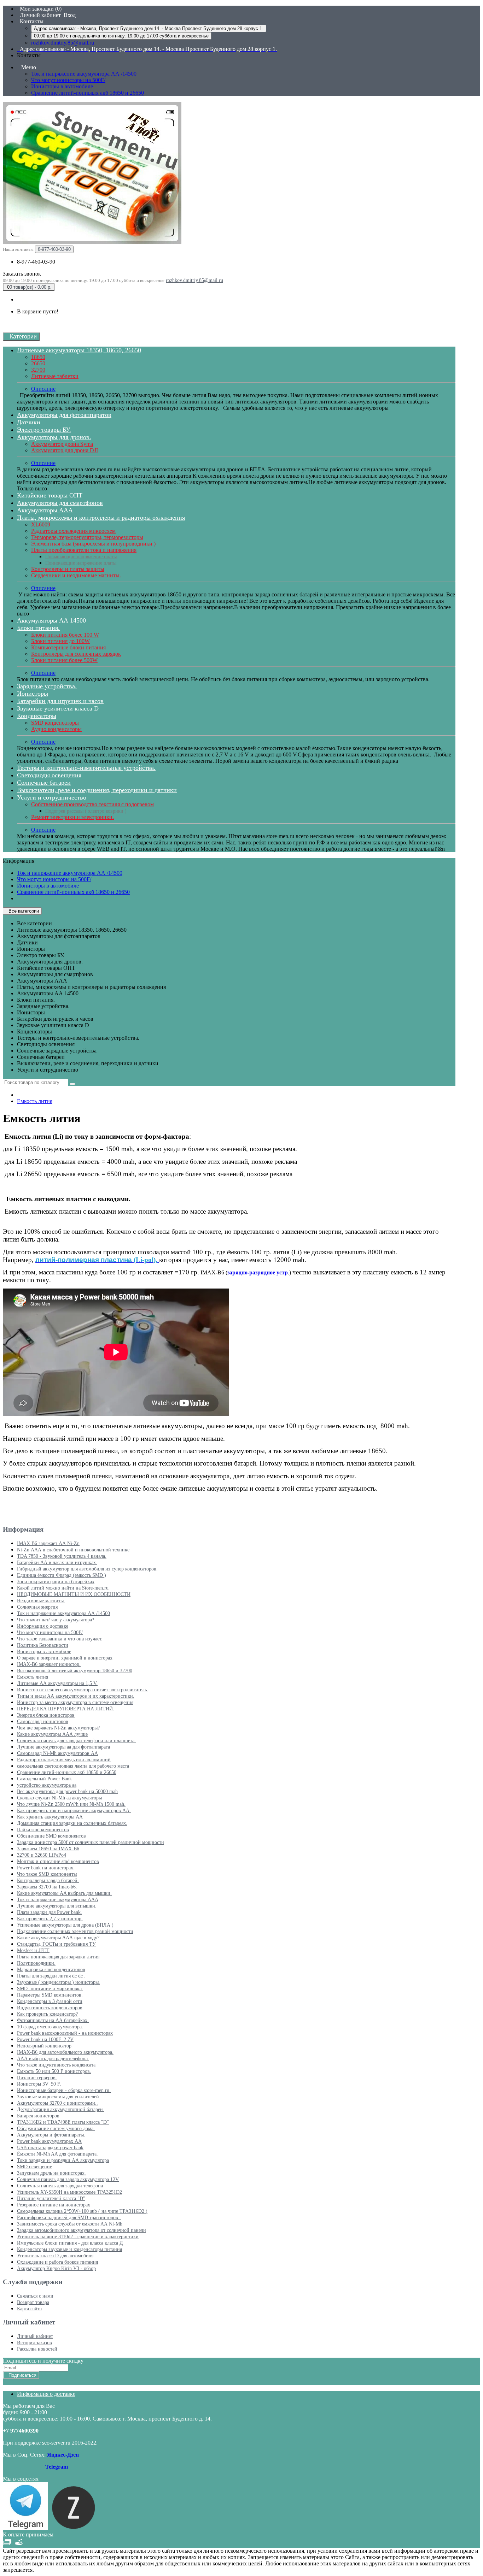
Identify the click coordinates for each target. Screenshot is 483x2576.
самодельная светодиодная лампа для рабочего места (73, 1766)
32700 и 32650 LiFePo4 (42, 1855)
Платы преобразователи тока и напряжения (84, 550)
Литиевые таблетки (55, 376)
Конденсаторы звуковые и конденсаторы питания (69, 2249)
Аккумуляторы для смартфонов (60, 503)
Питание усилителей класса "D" (51, 2198)
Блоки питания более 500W (64, 660)
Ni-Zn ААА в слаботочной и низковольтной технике (73, 1550)
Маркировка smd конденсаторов (51, 1970)
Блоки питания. (38, 628)
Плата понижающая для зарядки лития (58, 1957)
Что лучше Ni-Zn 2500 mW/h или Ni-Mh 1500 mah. (71, 1804)
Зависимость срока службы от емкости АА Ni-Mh (70, 2224)
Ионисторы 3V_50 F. (39, 2084)
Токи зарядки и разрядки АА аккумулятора (63, 2160)
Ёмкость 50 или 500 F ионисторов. (54, 2071)
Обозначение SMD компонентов (51, 1836)
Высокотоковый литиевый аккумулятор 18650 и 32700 (75, 1671)
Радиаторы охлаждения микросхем (73, 531)
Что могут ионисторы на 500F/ (68, 80)
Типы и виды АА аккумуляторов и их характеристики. (76, 1696)
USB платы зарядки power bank (50, 2148)
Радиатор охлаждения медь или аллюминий (64, 1760)
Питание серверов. (37, 2078)
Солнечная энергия (37, 1607)
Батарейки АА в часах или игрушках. (57, 1563)
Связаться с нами (35, 2296)
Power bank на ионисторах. (46, 1868)
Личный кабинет (35, 2336)
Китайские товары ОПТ (50, 495)
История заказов (34, 2343)
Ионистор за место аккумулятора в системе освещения (75, 1702)
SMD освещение (34, 2167)
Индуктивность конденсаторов (50, 2008)
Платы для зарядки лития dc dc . (51, 1976)
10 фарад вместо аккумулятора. (50, 2027)
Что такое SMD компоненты (47, 1874)
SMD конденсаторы (55, 723)
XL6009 (41, 524)
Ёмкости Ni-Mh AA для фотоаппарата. (57, 2154)
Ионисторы (33, 694)
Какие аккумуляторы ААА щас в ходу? (58, 1938)
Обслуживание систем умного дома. (56, 2129)
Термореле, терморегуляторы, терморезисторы (87, 537)
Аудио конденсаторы (56, 729)
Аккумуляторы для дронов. (54, 437)
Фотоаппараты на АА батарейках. (53, 2020)
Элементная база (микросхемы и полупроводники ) (93, 544)
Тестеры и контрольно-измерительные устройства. (86, 768)
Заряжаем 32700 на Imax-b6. (47, 1887)
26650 (38, 363)
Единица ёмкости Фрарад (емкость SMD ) (62, 1575)
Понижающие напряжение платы (81, 563)
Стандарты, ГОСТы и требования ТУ (56, 1944)
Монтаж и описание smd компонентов (58, 1861)
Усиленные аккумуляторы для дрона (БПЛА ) (65, 1925)
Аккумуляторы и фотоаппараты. (51, 2135)
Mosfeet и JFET (33, 1950)
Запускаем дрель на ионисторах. (51, 2173)
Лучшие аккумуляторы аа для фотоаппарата (63, 1747)
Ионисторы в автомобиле (62, 86)
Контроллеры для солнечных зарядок (76, 654)
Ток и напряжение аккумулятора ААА (58, 1900)
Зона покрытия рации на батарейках (56, 1582)
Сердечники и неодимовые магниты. (76, 575)
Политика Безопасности (43, 1645)
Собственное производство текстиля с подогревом (92, 804)
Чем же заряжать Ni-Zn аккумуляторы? (58, 1728)
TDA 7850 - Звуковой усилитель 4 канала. (62, 1556)
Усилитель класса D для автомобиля (55, 2256)
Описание (43, 389)
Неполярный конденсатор (44, 2046)
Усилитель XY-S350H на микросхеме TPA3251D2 (69, 2192)
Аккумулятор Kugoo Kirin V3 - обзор (56, 2268)
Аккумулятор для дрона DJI (65, 450)
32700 (38, 370)
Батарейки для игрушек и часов (60, 701)
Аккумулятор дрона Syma (62, 444)
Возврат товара (33, 2302)
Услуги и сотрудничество (52, 797)
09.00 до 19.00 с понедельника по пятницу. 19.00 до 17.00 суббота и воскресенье (121, 36)
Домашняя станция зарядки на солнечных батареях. (72, 1823)
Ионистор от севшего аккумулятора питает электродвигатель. (83, 1690)
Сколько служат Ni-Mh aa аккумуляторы (59, 1798)
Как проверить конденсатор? (47, 2014)
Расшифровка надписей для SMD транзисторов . (69, 2218)
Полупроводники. (36, 1963)
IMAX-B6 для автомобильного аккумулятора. (65, 2052)
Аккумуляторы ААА (45, 510)
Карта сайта (29, 2309)
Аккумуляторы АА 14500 (51, 620)
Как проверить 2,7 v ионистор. (50, 1919)
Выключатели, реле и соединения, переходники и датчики (97, 790)
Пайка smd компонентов (43, 1830)
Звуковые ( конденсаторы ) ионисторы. (59, 1982)
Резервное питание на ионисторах (54, 2205)
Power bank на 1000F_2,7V (45, 2039)
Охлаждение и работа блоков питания (57, 2262)
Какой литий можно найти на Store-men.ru (63, 1588)
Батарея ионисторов (38, 2116)
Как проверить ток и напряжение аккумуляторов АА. (74, 1811)
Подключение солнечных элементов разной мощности (75, 1931)
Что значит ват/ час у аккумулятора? (56, 1620)
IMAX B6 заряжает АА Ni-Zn (48, 1543)
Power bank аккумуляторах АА (49, 2141)
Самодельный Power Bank (44, 1779)
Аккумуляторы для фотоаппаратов (64, 415)
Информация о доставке (43, 1626)
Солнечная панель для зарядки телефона (60, 2186)
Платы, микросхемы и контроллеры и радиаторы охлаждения (101, 518)
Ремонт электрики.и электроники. (72, 817)
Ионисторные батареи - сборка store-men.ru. (64, 2090)
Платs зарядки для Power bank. (50, 1912)
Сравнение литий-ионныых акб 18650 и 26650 (88, 93)
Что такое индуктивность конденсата (56, 2065)
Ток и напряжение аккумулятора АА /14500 (84, 74)
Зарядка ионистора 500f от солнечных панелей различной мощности (91, 1842)
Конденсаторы (37, 716)
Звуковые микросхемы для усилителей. (59, 2097)
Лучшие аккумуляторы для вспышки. (57, 1906)
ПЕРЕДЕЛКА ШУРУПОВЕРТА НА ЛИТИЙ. (66, 1709)
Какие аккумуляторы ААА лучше (52, 1734)
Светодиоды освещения (49, 775)
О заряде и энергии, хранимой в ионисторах (65, 1658)
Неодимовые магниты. (41, 1601)
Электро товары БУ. (44, 430)
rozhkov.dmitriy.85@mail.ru (63, 43)
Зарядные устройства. (47, 686)
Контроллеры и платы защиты (68, 569)
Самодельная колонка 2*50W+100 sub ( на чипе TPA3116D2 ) (82, 2211)
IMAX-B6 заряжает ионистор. (49, 1664)
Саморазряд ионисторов (43, 1722)
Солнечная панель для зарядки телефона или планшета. (76, 1741)
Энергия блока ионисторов (46, 1715)
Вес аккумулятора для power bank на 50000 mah (67, 1791)
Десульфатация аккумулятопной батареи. (61, 2109)
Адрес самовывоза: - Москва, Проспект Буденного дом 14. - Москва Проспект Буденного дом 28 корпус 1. (149, 28)
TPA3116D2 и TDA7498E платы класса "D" (63, 2122)
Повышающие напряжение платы (81, 557)
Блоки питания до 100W (60, 641)
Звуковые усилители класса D (58, 708)
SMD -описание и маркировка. (50, 1989)
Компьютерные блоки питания (68, 647)
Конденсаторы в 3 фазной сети (50, 2001)
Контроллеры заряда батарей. (48, 1881)
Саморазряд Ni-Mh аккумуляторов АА (57, 1753)
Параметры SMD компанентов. (50, 1995)
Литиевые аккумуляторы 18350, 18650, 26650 (79, 350)
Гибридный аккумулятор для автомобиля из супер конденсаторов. (87, 1569)
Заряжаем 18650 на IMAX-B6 (48, 1849)
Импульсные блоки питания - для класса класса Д (70, 2243)
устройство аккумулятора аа (47, 1785)
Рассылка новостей (37, 2349)
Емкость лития (35, 1101)
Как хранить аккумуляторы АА (50, 1817)
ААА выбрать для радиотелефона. (53, 2059)
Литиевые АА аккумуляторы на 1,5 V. (57, 1683)
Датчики (29, 422)
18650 (38, 357)
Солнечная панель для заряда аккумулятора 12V (68, 2179)
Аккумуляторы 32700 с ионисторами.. (57, 2103)
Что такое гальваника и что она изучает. (60, 1639)
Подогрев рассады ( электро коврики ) (86, 811)
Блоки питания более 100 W (65, 635)
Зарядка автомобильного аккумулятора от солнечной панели (82, 2230)
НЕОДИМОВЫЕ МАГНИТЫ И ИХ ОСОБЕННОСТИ (74, 1594)
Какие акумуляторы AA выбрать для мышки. (64, 1893)
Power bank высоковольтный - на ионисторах (65, 2033)
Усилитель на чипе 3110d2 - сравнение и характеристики (78, 2237)
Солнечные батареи (44, 783)
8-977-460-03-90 (36, 262)
